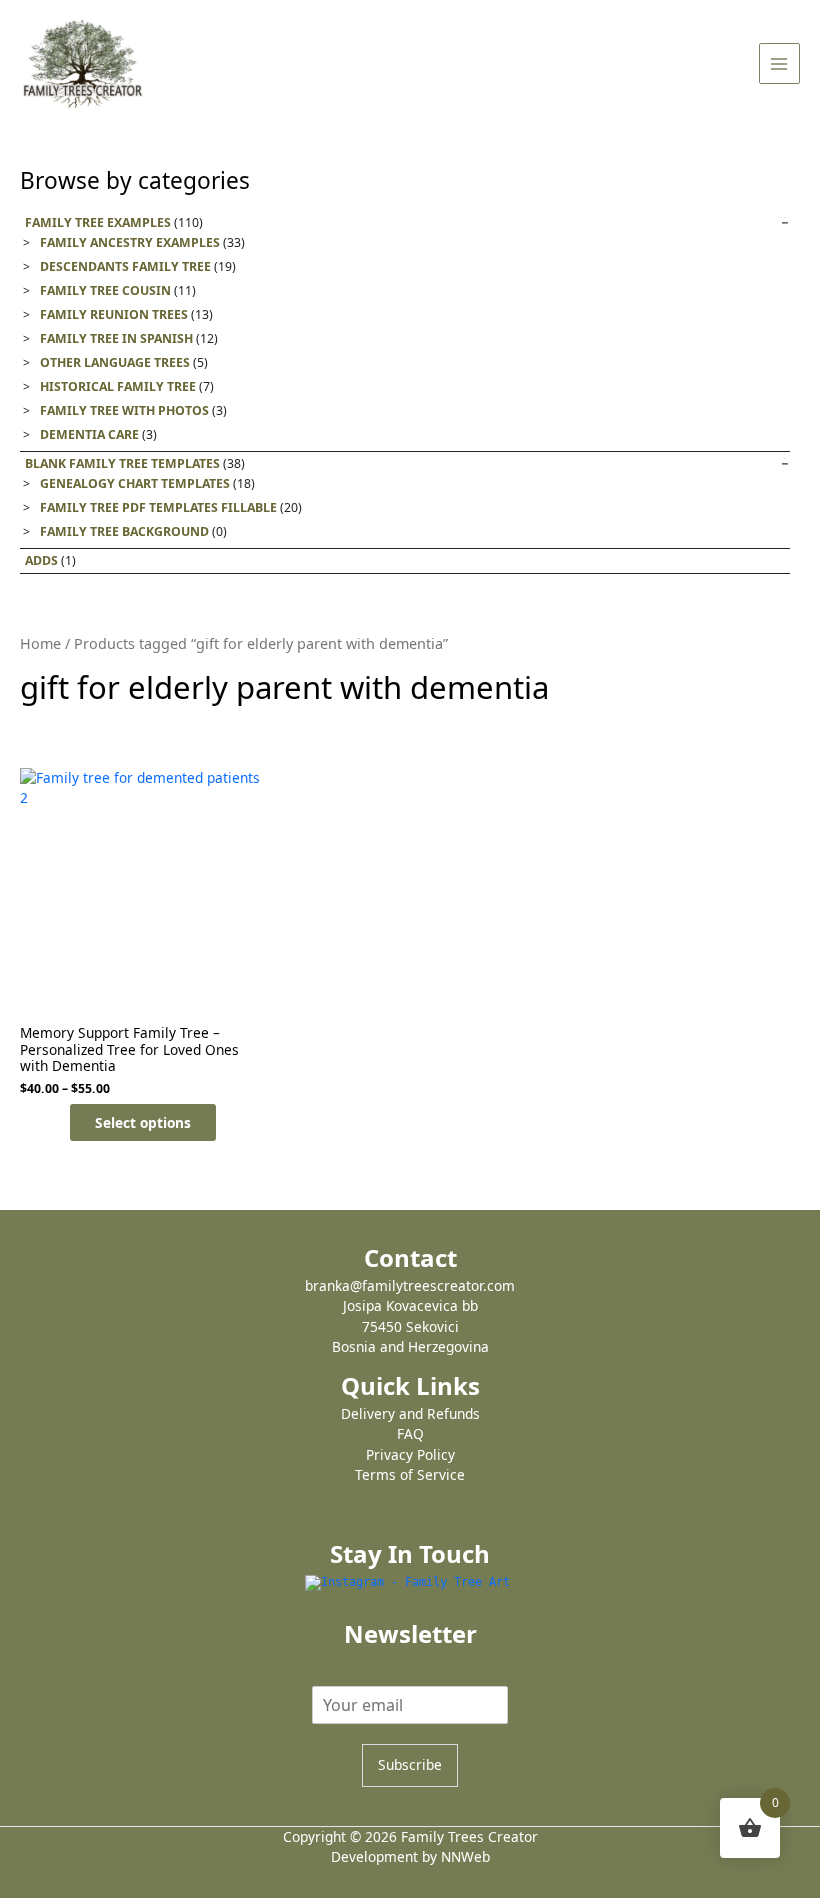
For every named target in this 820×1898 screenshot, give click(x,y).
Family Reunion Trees (114, 314)
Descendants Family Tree (125, 266)
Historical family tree (118, 386)
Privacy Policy (410, 1454)
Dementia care (89, 434)
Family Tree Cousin (105, 290)
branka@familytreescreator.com (410, 1285)
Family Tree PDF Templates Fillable (158, 507)
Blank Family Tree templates (122, 463)
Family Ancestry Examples (130, 242)
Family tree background (124, 531)
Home (40, 643)
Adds (41, 560)
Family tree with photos (124, 410)
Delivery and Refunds (410, 1413)
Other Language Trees (115, 362)
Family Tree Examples (98, 222)
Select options (143, 1122)
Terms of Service (410, 1474)
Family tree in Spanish (116, 338)
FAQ (410, 1433)
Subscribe (410, 1764)
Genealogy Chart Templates (135, 483)
